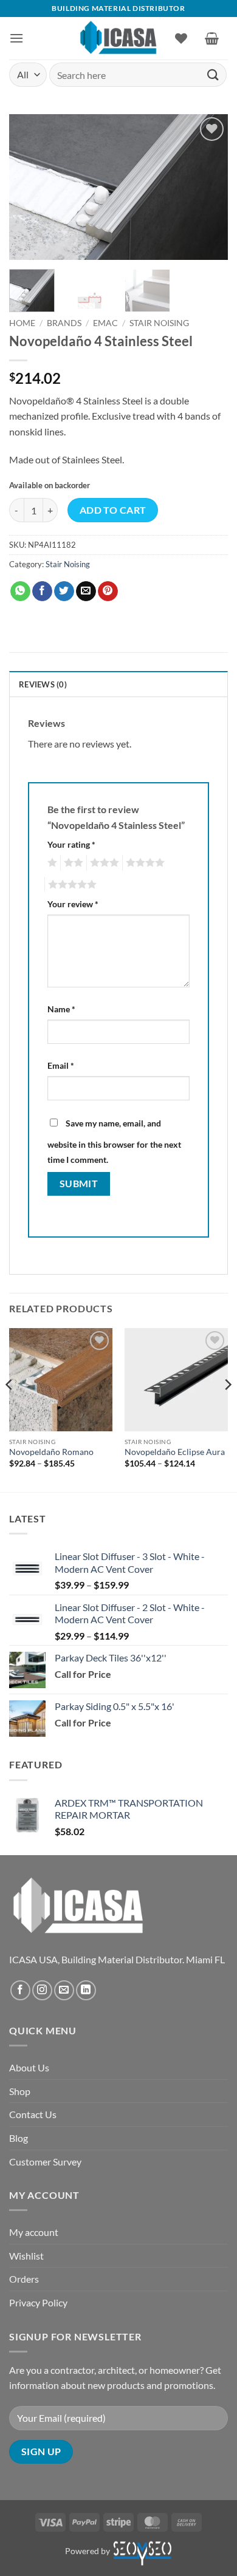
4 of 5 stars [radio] (143, 863)
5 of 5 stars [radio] (70, 885)
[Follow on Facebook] (20, 1990)
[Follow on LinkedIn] (86, 1990)
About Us (29, 2067)
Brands (64, 323)
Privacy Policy (38, 2302)
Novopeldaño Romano (51, 1452)
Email (61, 1065)
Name (61, 1009)
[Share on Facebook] (42, 591)
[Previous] (29, 187)
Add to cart (113, 510)
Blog (19, 2138)
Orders (24, 2279)
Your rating (71, 844)
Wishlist (26, 2256)
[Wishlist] (181, 38)
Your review (73, 904)
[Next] (208, 187)
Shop (20, 2091)
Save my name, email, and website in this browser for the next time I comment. (114, 1142)
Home (22, 323)
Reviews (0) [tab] (43, 684)
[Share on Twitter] (64, 591)
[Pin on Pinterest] (108, 591)
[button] (16, 38)
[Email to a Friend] (86, 591)
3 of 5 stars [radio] (103, 863)
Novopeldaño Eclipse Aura (175, 1452)
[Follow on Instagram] (42, 1990)
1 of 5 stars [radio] (51, 863)
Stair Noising (159, 323)
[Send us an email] (64, 1990)
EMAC (105, 323)
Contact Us (33, 2114)
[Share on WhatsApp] (20, 591)
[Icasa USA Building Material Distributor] (119, 38)
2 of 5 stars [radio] (72, 863)
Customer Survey (45, 2162)
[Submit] (213, 74)
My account (34, 2232)
